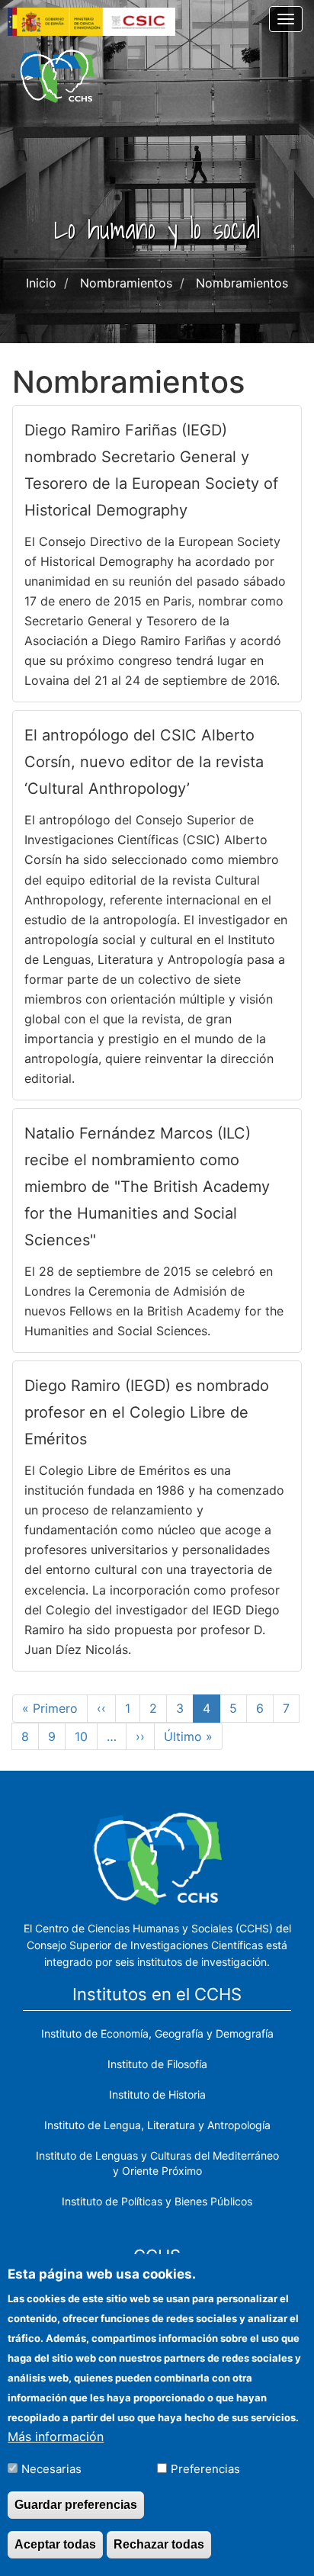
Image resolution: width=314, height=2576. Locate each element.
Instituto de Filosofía (157, 2064)
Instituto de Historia (157, 2094)
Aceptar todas (55, 2544)
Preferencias (205, 2469)
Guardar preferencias (76, 2505)
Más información (56, 2436)
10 (86, 1736)
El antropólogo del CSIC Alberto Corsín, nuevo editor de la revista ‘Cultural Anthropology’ (144, 762)
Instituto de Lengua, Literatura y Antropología (157, 2125)
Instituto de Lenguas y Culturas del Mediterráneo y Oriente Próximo (157, 2163)
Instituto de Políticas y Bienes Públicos (157, 2201)
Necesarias (51, 2469)
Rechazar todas (159, 2544)
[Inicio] (57, 76)
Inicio (41, 283)
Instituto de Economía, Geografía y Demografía (157, 2033)
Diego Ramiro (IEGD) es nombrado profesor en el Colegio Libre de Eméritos (147, 1412)
